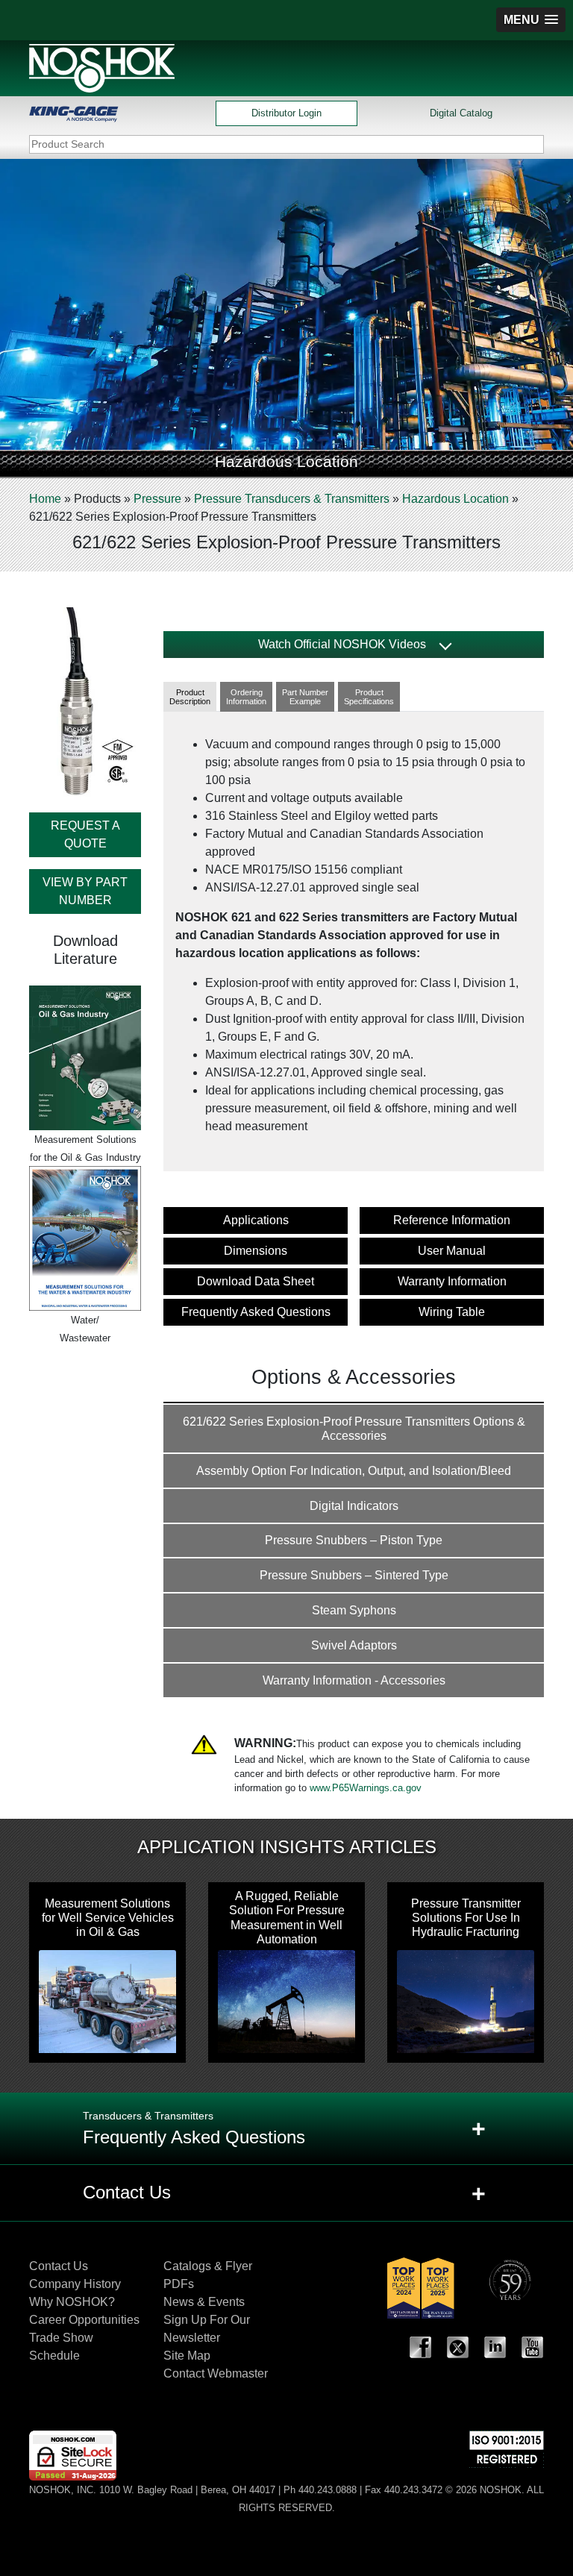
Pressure (157, 499)
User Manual (452, 1251)
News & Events (204, 2302)
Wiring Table (452, 1312)
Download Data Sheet (256, 1281)
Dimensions (256, 1251)
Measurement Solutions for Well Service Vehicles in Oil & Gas (108, 1918)
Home (45, 499)
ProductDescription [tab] (190, 697)
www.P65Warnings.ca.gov (366, 1788)
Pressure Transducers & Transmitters (292, 499)
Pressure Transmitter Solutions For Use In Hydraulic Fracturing (466, 1918)
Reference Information (452, 1220)
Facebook (421, 2348)
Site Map (187, 2356)
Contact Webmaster (216, 2373)
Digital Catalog (461, 113)
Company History (75, 2284)
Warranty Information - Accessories (354, 1680)
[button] (531, 20)
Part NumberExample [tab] (305, 697)
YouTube (533, 2348)
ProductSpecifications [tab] (369, 697)
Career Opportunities (84, 2320)
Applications (256, 1220)
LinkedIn (495, 2348)
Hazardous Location (455, 499)
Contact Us (59, 2266)
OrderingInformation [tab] (246, 697)
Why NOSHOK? (72, 2302)
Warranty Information (452, 1281)
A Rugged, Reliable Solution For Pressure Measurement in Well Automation (287, 1918)
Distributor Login (286, 113)
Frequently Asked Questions (256, 1312)
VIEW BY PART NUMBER (85, 891)
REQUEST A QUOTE (85, 834)
